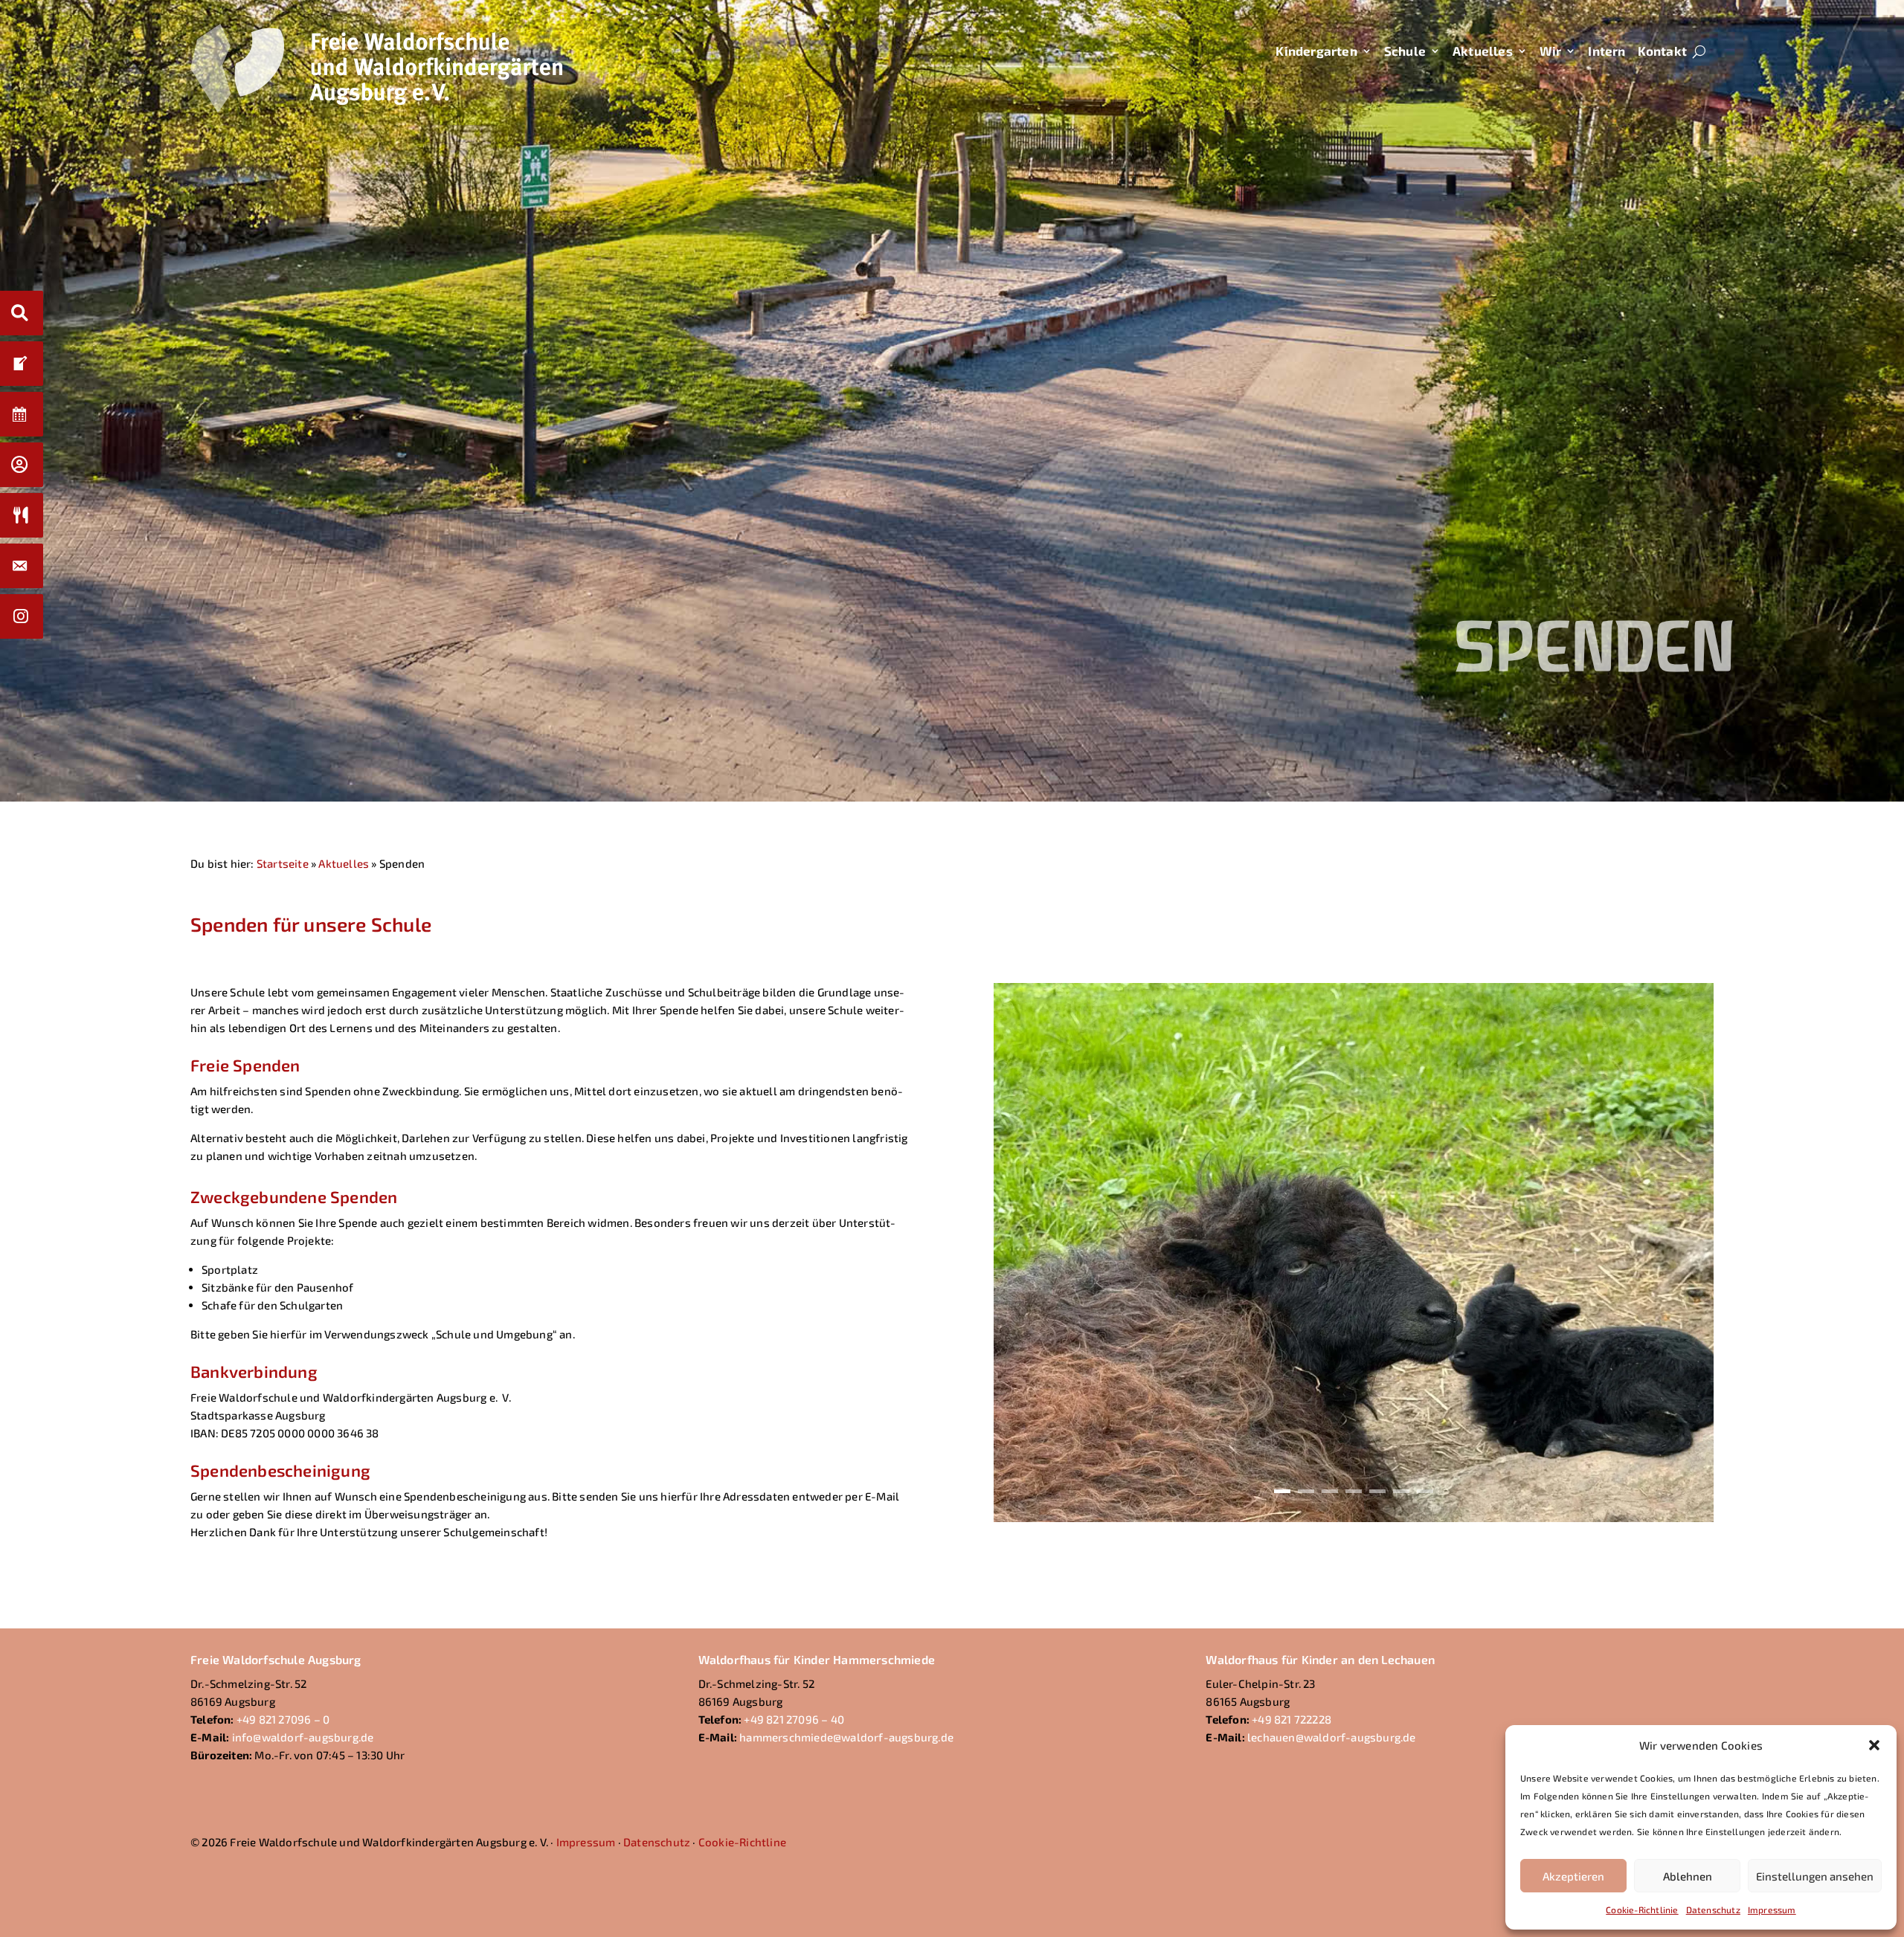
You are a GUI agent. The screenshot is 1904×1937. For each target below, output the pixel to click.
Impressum (1772, 1909)
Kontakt (1662, 51)
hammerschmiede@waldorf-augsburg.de (846, 1737)
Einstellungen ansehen (1815, 1876)
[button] (1874, 1745)
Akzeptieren (1573, 1876)
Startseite (283, 863)
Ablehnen (1688, 1876)
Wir (1551, 51)
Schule (1405, 51)
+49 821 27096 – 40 (794, 1719)
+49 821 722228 (1292, 1719)
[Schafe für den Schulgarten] (1354, 1518)
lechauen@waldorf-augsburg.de (1332, 1737)
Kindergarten (1316, 51)
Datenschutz (1713, 1909)
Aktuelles (1483, 51)
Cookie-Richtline (742, 1842)
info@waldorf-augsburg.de (303, 1737)
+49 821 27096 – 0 (283, 1719)
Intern (1606, 51)
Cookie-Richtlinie (1642, 1909)
